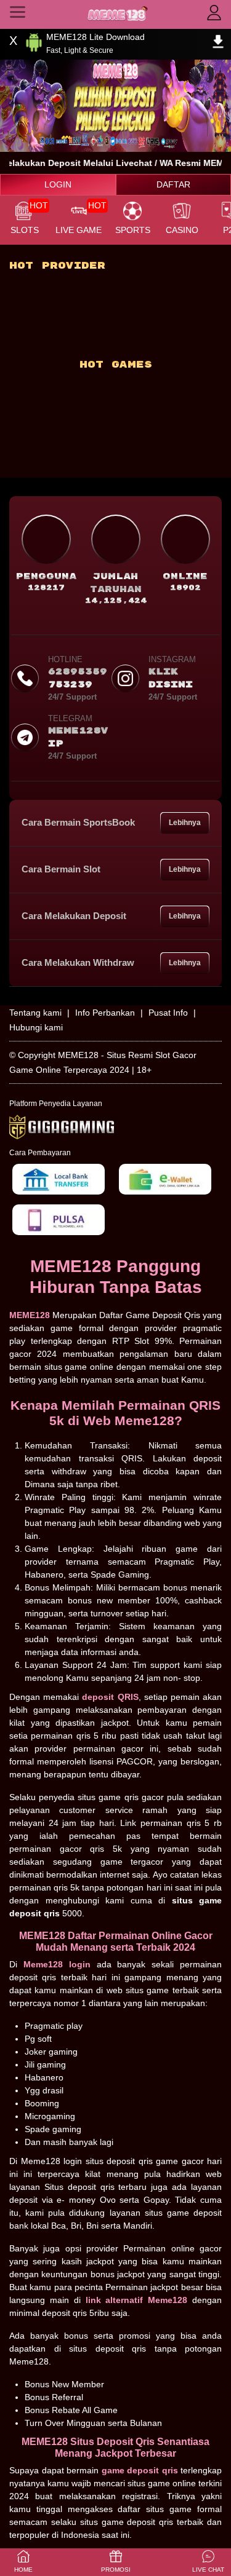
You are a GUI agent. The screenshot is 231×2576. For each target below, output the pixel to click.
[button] (208, 2562)
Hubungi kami (36, 1027)
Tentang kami (35, 1013)
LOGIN (58, 184)
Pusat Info (168, 1013)
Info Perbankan (105, 1013)
